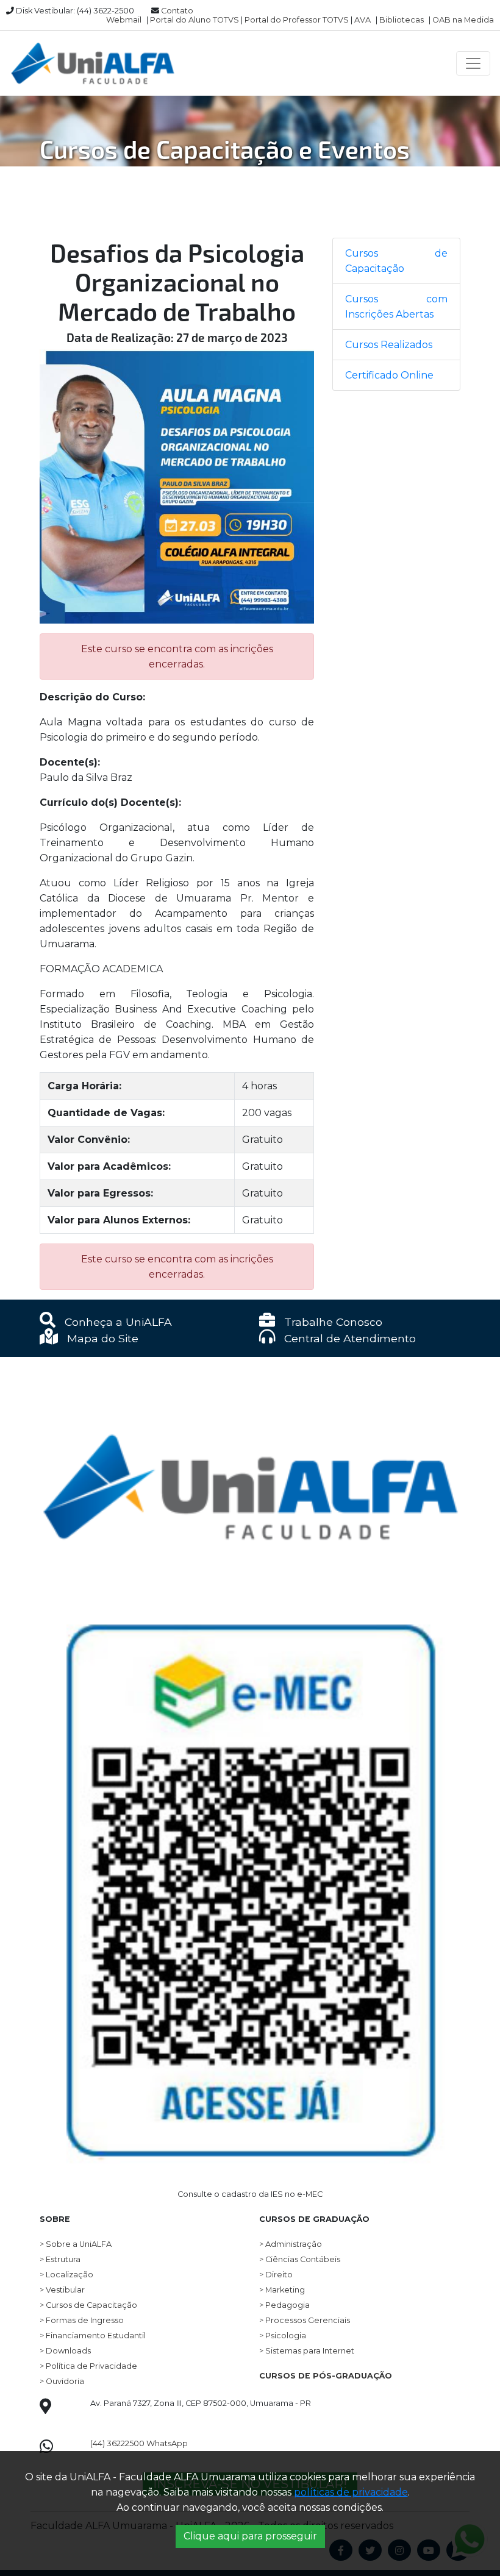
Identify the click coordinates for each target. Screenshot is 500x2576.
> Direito (276, 2275)
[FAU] (250, 1461)
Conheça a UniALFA (117, 1322)
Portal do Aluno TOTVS (195, 20)
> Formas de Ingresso (82, 2320)
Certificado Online (389, 375)
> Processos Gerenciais (305, 2320)
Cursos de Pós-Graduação (326, 2376)
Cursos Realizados (389, 345)
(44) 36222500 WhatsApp (139, 2443)
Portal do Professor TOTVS (297, 20)
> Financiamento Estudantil (93, 2336)
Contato (177, 11)
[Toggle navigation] (473, 63)
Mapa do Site (101, 1338)
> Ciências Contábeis (300, 2259)
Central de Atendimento (348, 1338)
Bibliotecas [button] (402, 20)
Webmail (124, 20)
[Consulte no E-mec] (250, 1867)
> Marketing (282, 2290)
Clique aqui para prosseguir (250, 2536)
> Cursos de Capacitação (88, 2305)
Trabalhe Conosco (332, 1322)
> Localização (66, 2275)
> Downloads (65, 2351)
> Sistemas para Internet (307, 2351)
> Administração (291, 2244)
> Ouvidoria (62, 2381)
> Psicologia (283, 2336)
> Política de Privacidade (88, 2366)
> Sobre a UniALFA (76, 2244)
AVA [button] (362, 20)
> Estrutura (60, 2259)
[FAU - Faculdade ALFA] (92, 63)
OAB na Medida (463, 20)
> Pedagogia (284, 2305)
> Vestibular (62, 2290)
